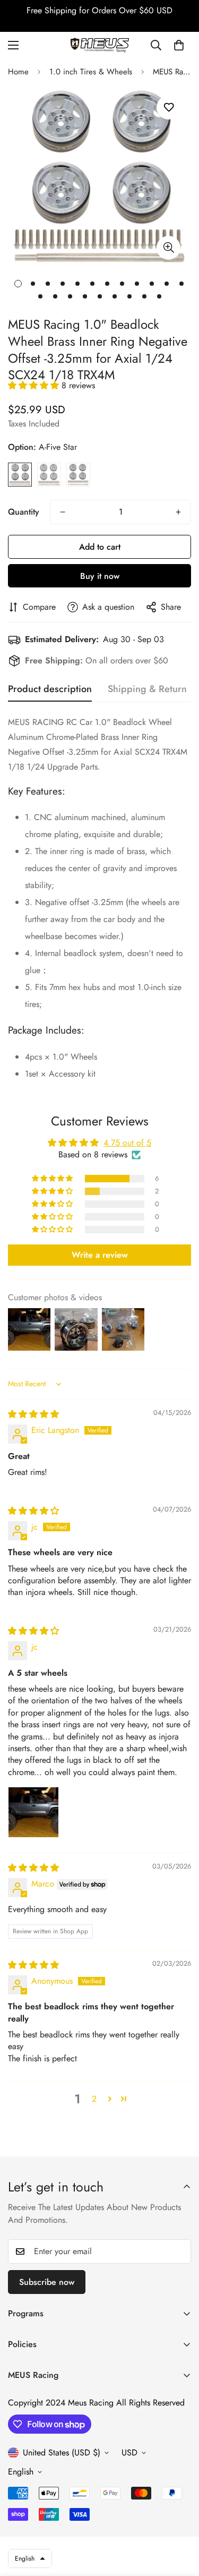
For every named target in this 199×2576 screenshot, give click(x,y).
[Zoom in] (168, 248)
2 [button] (94, 2099)
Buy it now (100, 576)
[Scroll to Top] (180, 2520)
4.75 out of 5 (127, 1143)
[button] (179, 45)
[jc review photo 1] (33, 1812)
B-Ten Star (49, 475)
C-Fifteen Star (78, 475)
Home (18, 72)
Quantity (24, 512)
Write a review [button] (100, 1255)
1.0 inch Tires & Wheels (91, 72)
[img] (33, 1414)
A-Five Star (20, 475)
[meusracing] (100, 45)
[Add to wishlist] (168, 108)
